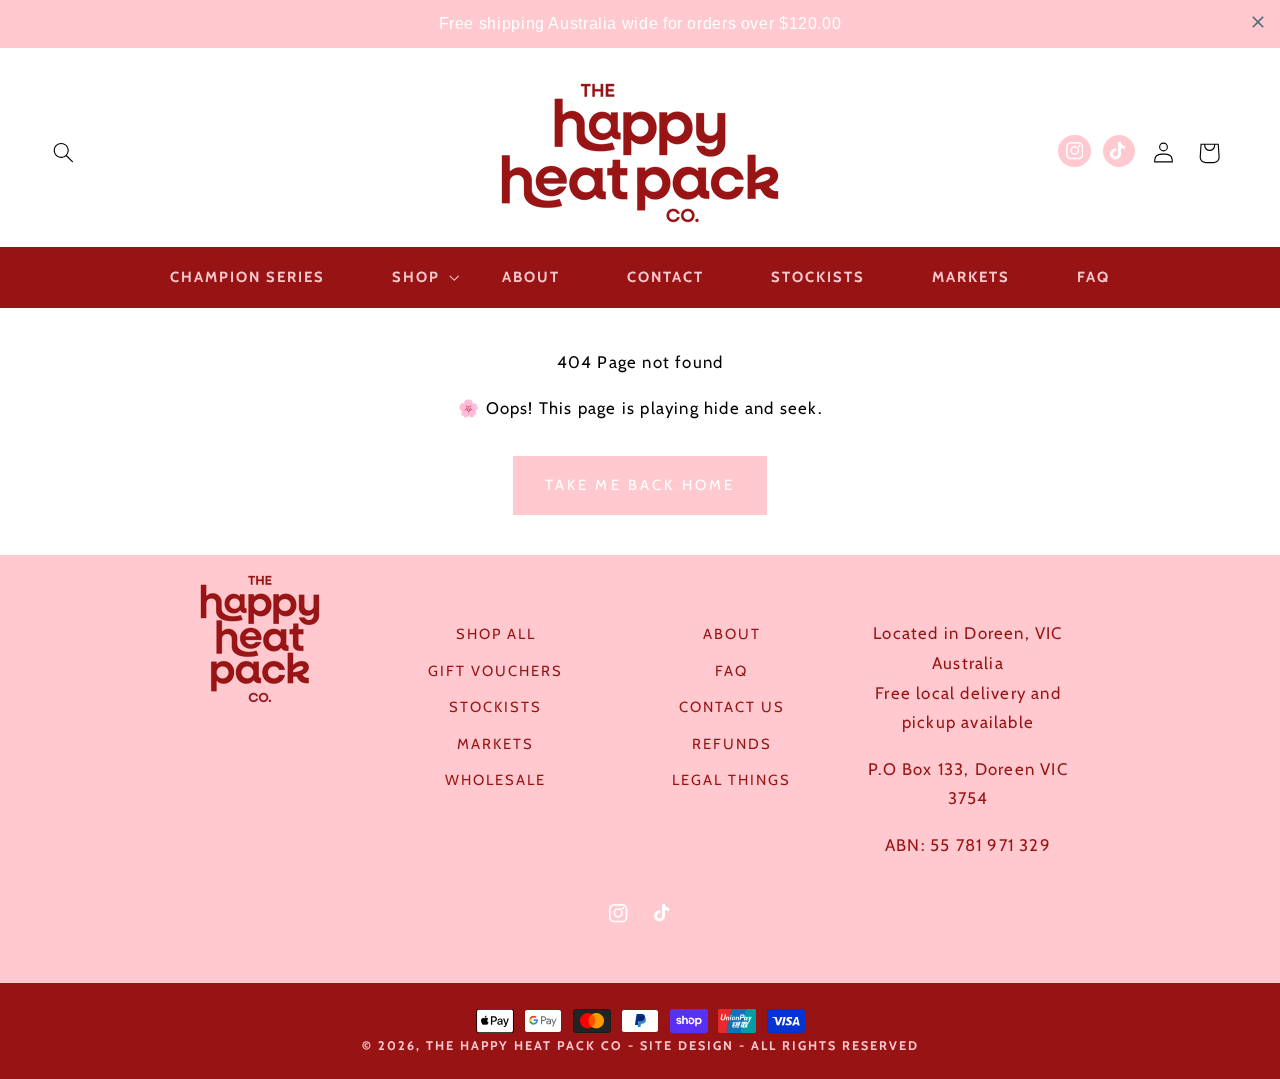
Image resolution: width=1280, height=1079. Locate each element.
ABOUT (732, 634)
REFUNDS (732, 744)
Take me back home (640, 485)
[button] (63, 153)
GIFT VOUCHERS (495, 671)
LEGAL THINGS (731, 780)
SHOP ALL (496, 634)
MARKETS (495, 744)
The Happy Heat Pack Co (524, 1045)
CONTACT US (732, 707)
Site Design (687, 1045)
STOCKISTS (495, 707)
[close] (1258, 22)
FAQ (731, 671)
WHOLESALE (495, 780)
